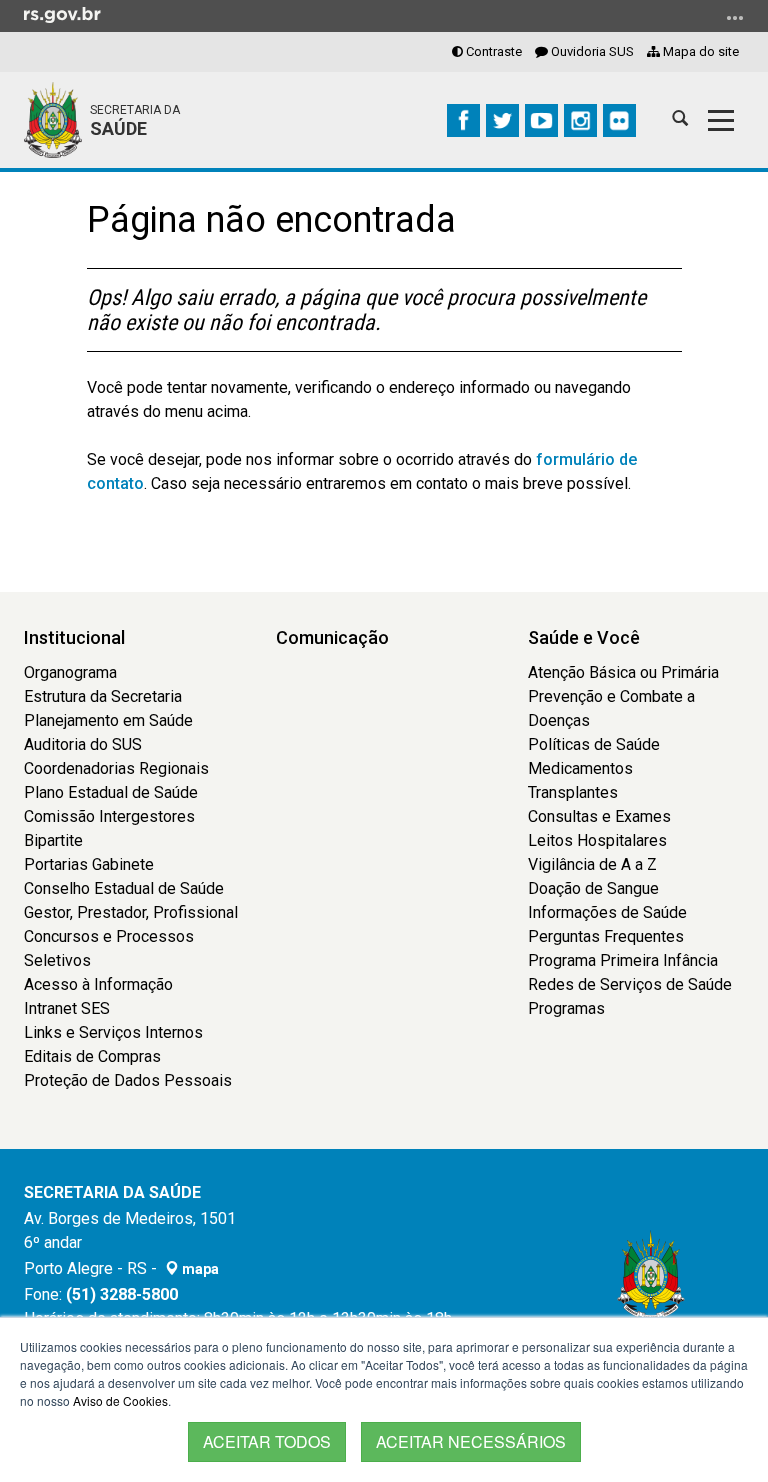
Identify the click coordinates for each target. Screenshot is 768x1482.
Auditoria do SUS (83, 744)
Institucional (74, 637)
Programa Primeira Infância (623, 960)
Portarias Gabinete (89, 864)
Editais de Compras (92, 1056)
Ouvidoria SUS (591, 51)
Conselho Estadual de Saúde (124, 888)
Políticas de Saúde (594, 744)
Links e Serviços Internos (113, 1032)
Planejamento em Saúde (108, 720)
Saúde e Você (584, 637)
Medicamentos (580, 768)
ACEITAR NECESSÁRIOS (471, 1441)
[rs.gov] (62, 14)
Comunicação (332, 637)
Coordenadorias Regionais (116, 768)
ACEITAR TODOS (267, 1441)
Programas (566, 1008)
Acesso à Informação (98, 984)
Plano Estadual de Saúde (111, 792)
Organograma (70, 672)
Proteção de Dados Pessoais (128, 1080)
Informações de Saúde (607, 912)
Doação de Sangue (593, 888)
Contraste (492, 51)
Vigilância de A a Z (592, 864)
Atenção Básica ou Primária (623, 672)
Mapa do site (699, 51)
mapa (199, 1269)
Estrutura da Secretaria (103, 696)
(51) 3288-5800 (122, 1294)
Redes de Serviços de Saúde (630, 984)
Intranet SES (67, 1008)
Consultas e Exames (599, 816)
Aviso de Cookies (120, 1400)
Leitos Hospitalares (597, 840)
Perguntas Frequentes (606, 936)
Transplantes (573, 792)
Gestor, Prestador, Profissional (131, 912)
